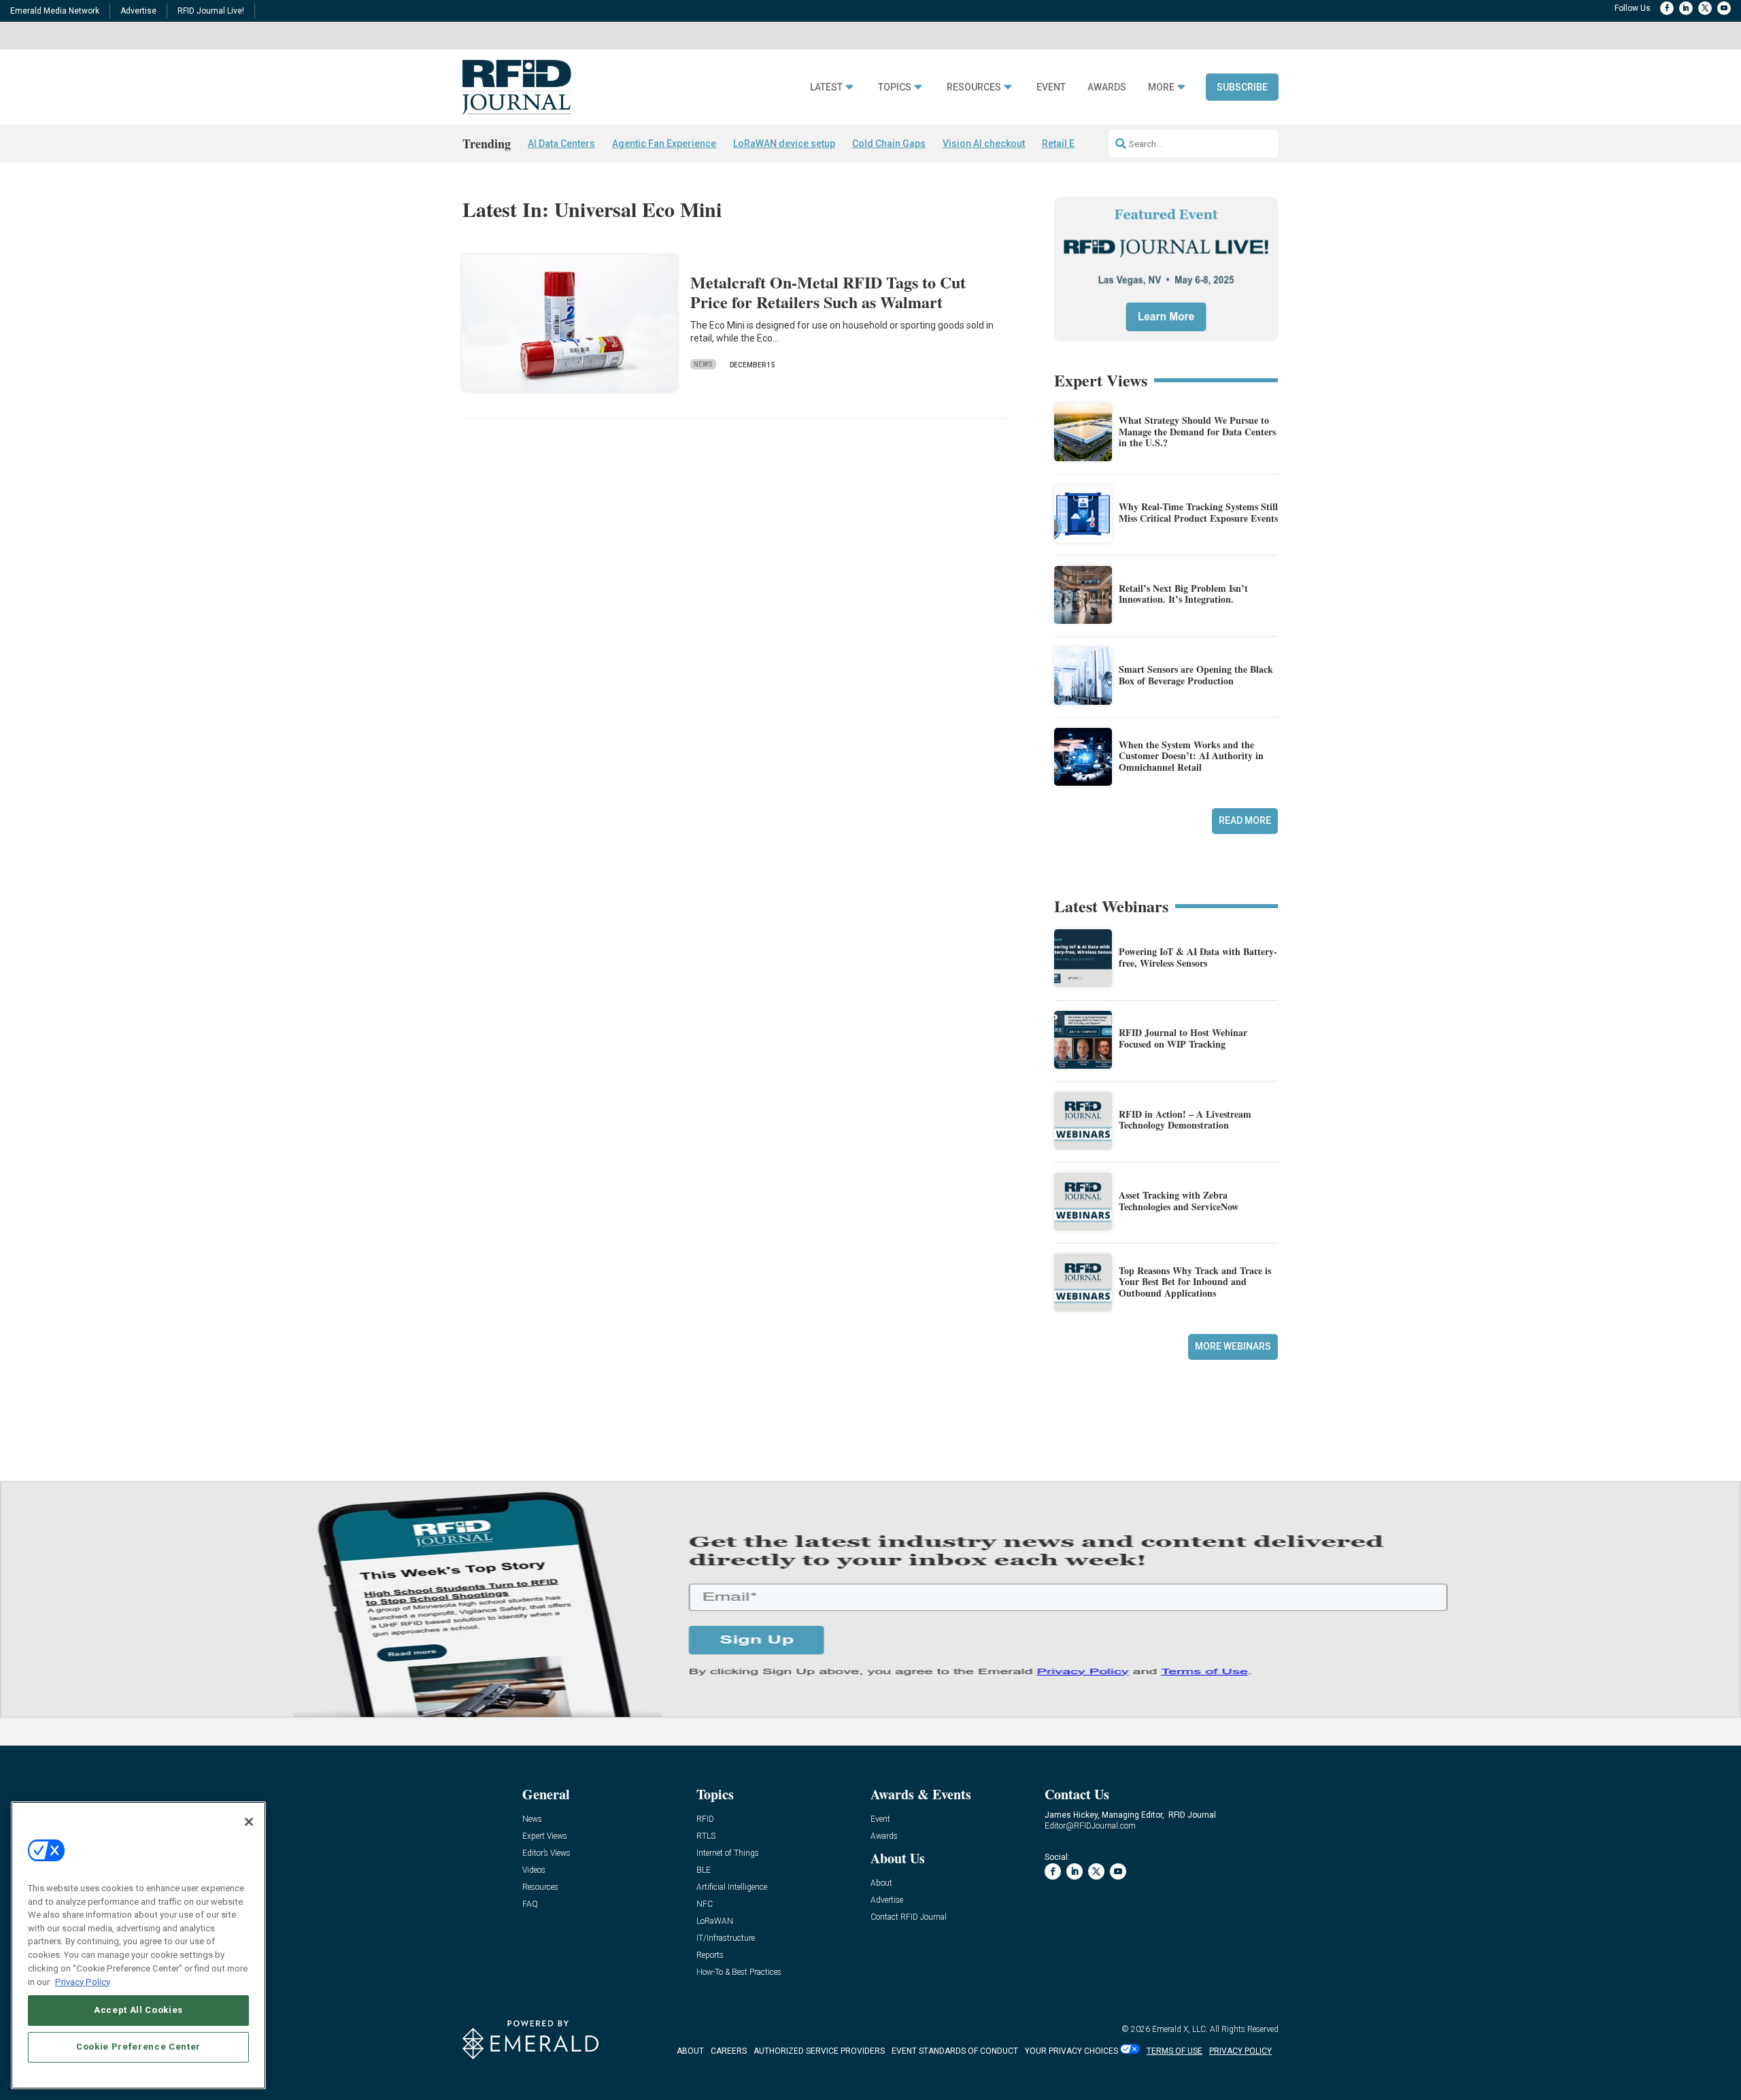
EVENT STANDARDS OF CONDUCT (955, 2051)
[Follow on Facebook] (1667, 8)
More (1161, 87)
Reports (710, 1955)
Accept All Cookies (138, 2010)
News (703, 364)
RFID (705, 1819)
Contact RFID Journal (909, 1917)
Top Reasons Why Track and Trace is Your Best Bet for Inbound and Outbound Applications (1195, 1282)
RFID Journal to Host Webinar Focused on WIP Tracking (1183, 1038)
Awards (1107, 87)
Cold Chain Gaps (889, 144)
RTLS (706, 1836)
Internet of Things (728, 1853)
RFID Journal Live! (211, 11)
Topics (895, 87)
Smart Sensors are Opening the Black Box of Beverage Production (1196, 675)
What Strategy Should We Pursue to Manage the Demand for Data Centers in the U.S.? (1197, 432)
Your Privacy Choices (1071, 2051)
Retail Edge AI (1072, 144)
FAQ (530, 1904)
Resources (974, 87)
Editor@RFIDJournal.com (1090, 1826)
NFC (705, 1904)
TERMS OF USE (1174, 2051)
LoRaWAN (715, 1921)
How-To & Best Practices (739, 1972)
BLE (704, 1870)
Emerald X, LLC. (1180, 2029)
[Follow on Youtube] (1724, 8)
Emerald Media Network (55, 11)
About (881, 1883)
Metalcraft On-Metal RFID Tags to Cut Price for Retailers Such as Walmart (828, 292)
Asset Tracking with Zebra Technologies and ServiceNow (1179, 1201)
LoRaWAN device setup (784, 144)
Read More (1245, 820)
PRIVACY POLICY (1240, 2051)
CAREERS (729, 2051)
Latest (826, 87)
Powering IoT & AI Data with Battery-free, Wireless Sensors (1198, 957)
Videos (534, 1870)
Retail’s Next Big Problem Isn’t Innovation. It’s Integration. (1183, 594)
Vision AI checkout (984, 144)
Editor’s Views (546, 1853)
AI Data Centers (561, 144)
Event (1051, 87)
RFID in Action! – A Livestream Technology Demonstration (1185, 1120)
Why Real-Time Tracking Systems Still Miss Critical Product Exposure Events (1198, 512)
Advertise (138, 11)
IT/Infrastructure (726, 1938)
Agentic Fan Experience (664, 144)
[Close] (249, 1822)
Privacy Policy (83, 1981)
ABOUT (690, 2051)
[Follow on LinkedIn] (1686, 8)
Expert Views (545, 1836)
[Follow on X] (1705, 8)
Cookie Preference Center (138, 2047)
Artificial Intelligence (732, 1887)
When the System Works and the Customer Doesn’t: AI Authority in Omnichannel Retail (1191, 756)
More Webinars (1233, 1346)
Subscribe (1242, 87)
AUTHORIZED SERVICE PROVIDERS (819, 2051)
